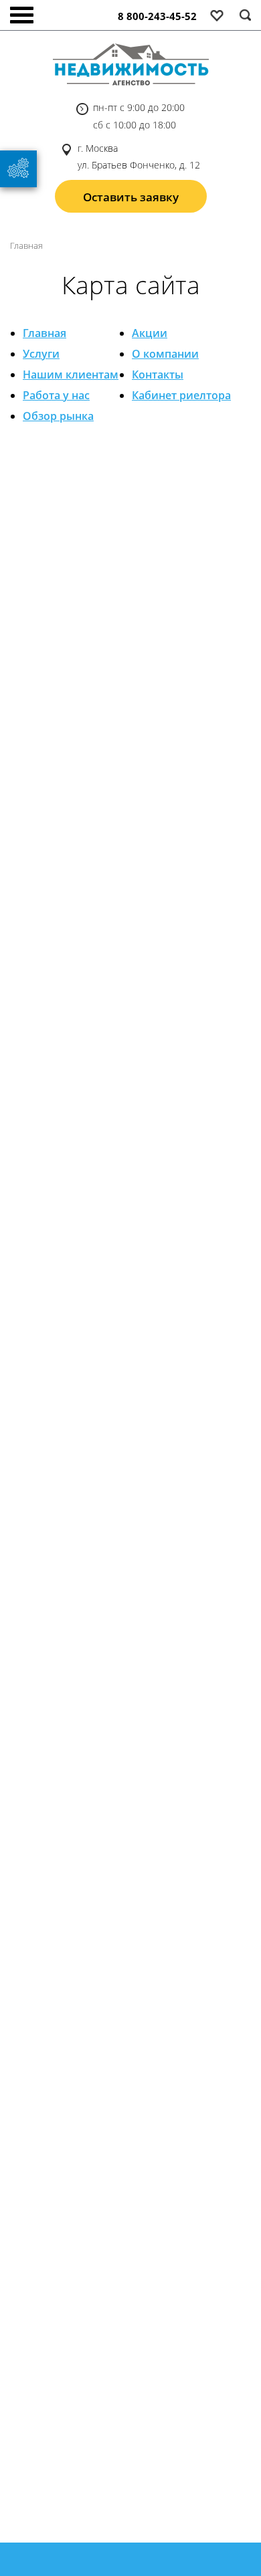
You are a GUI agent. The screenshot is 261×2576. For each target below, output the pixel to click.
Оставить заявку (131, 197)
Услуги (41, 354)
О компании (165, 354)
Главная (45, 333)
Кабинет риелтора (181, 395)
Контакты (158, 374)
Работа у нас (56, 395)
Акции (150, 333)
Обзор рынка (58, 416)
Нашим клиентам (71, 374)
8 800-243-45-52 (157, 16)
